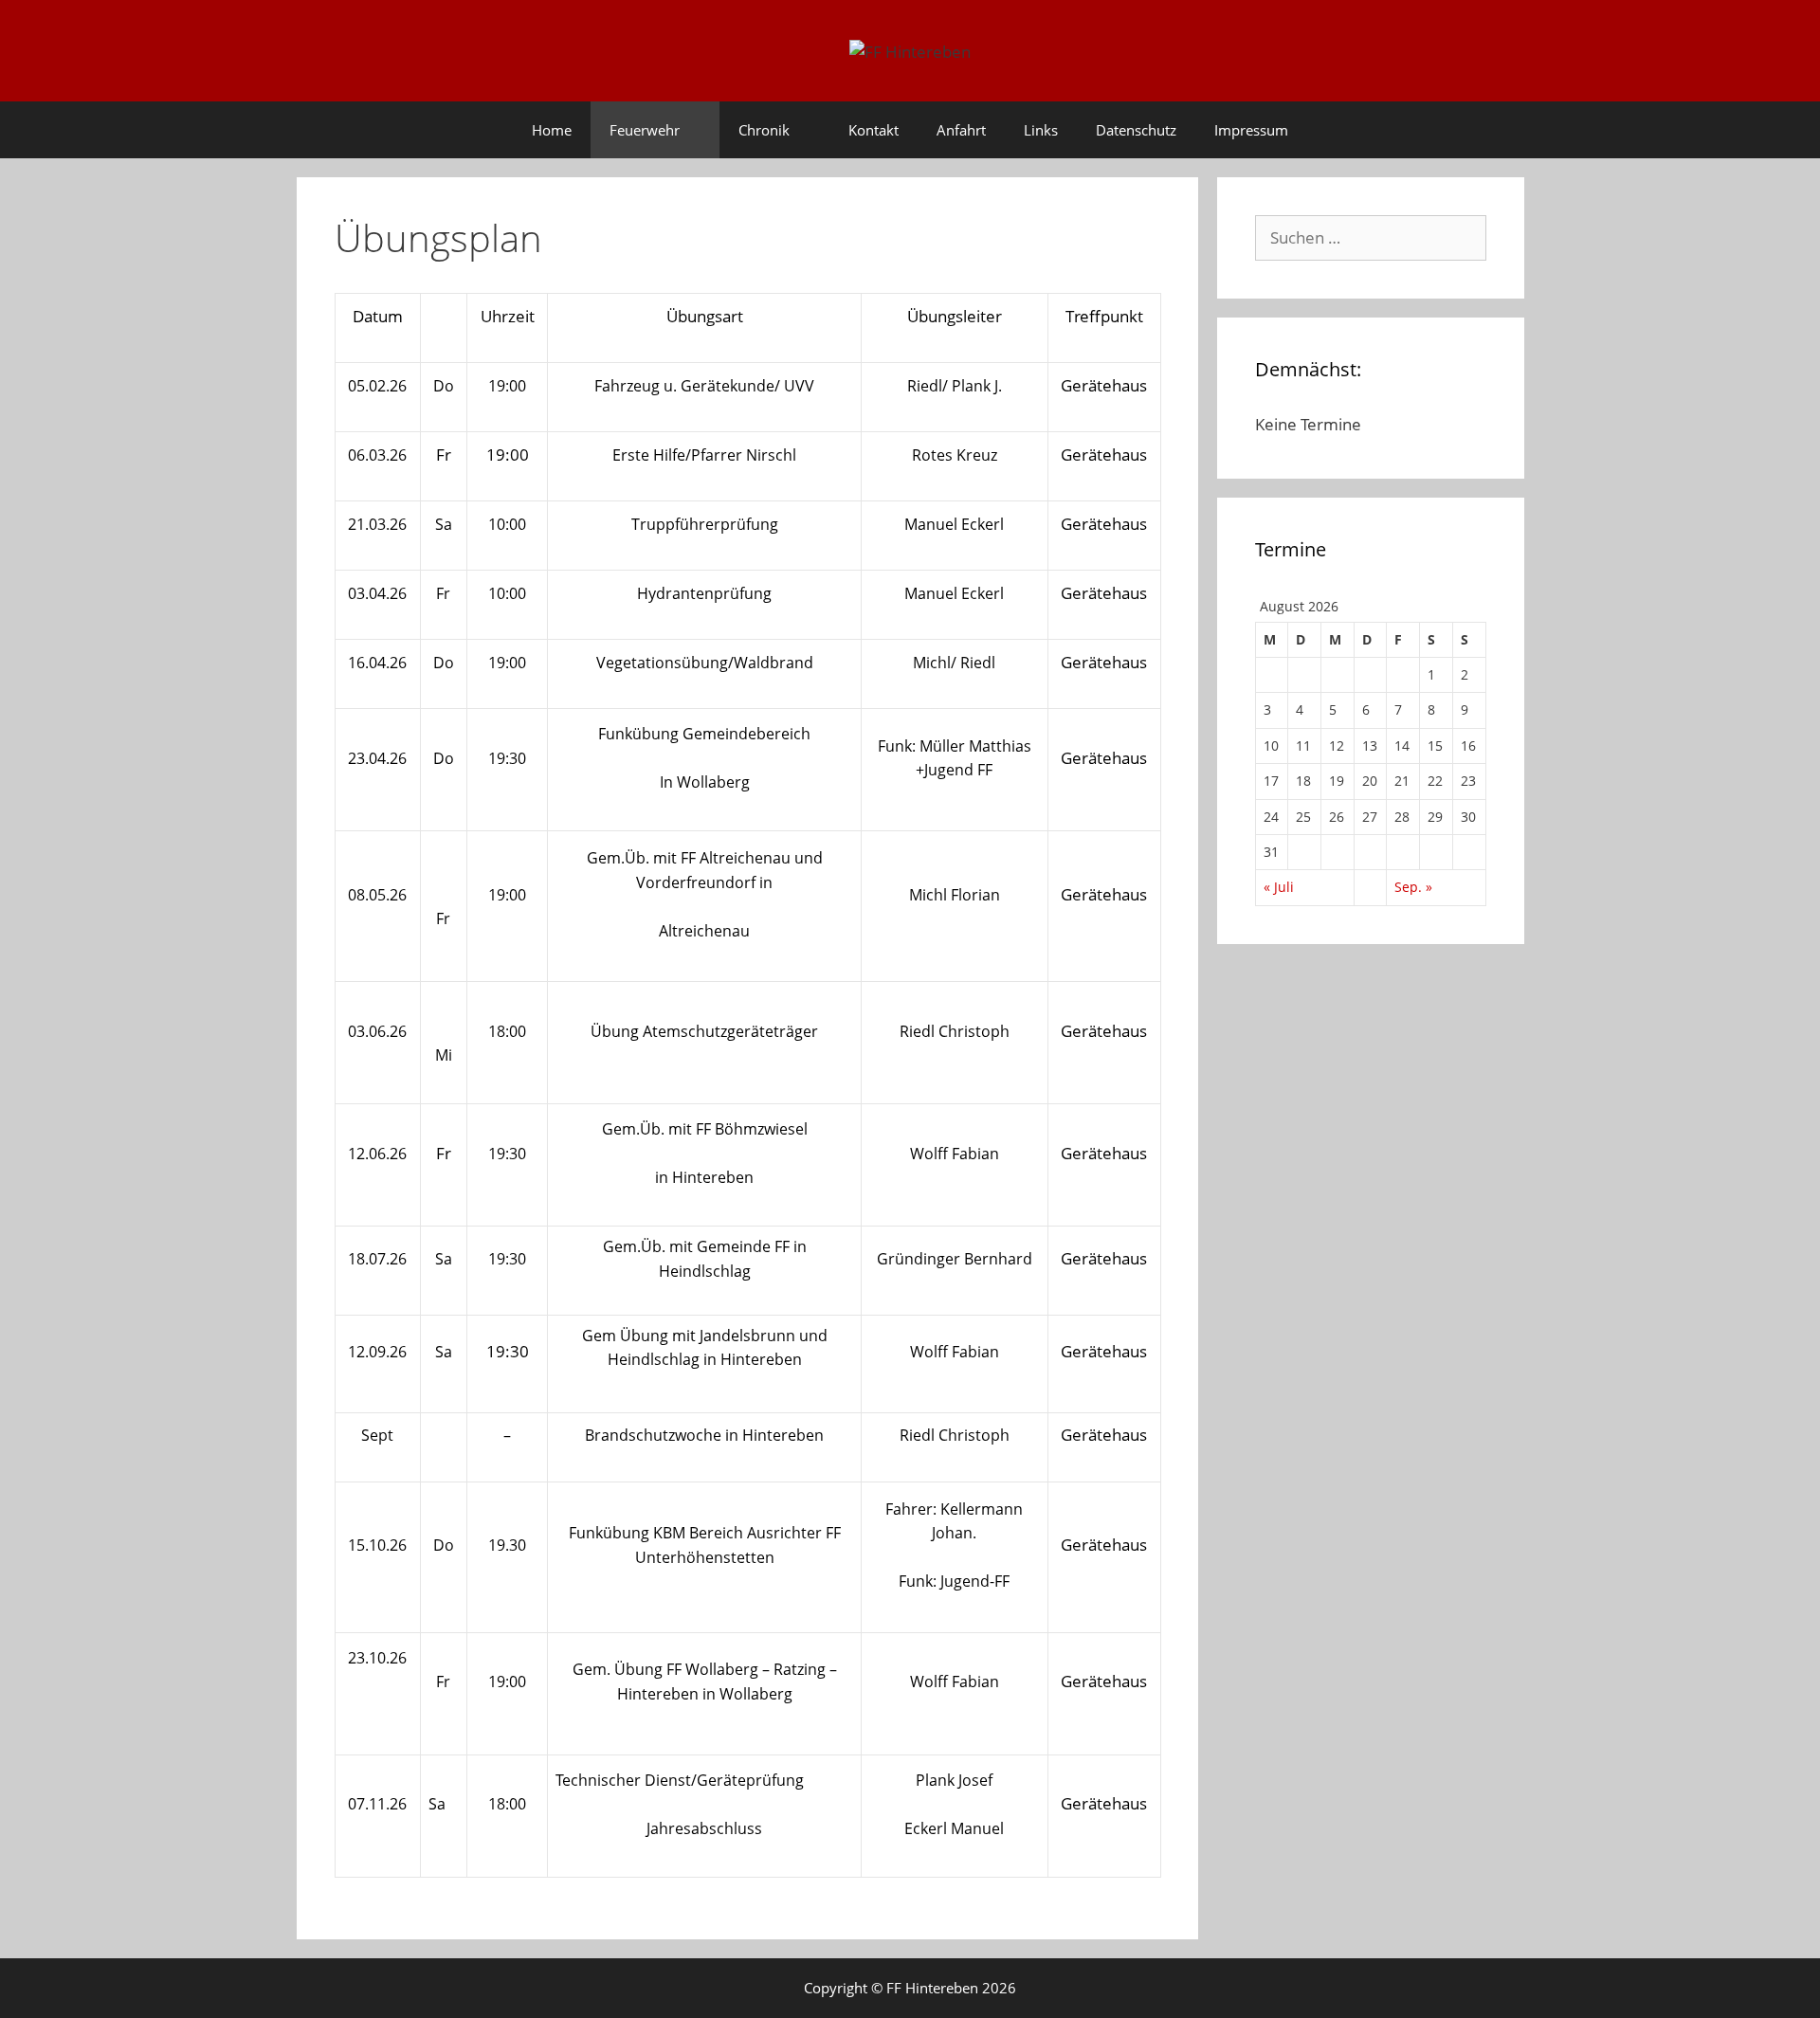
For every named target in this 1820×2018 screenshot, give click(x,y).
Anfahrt (961, 130)
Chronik (764, 130)
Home (552, 130)
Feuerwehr (645, 130)
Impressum (1251, 130)
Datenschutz (1136, 130)
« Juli (1279, 887)
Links (1041, 130)
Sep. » (1413, 887)
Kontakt (874, 130)
